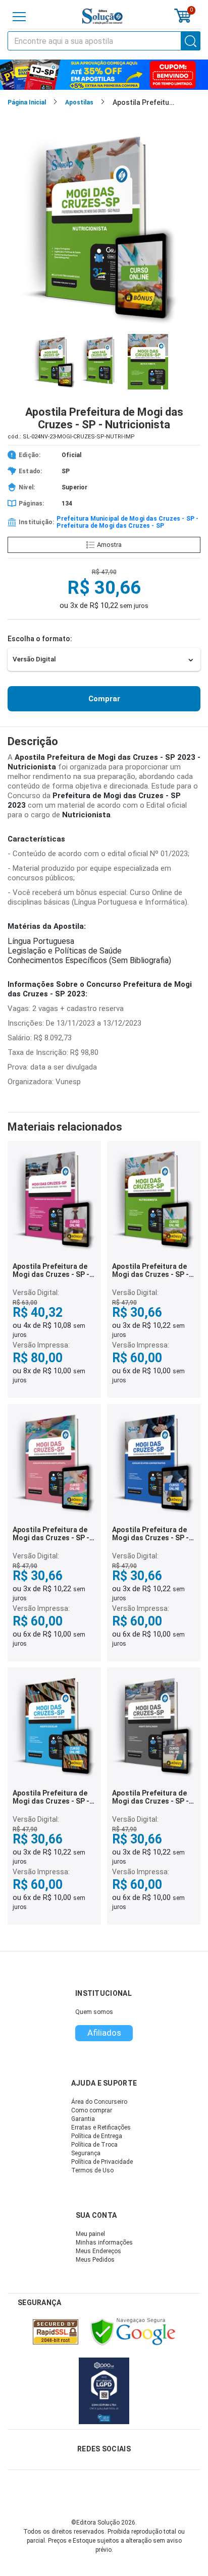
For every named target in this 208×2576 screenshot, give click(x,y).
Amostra (109, 545)
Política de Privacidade (102, 2162)
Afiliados (104, 2033)
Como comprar (92, 2110)
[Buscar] (191, 41)
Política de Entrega (97, 2136)
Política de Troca (94, 2145)
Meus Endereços (98, 2251)
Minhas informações (104, 2243)
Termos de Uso (92, 2170)
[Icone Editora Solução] (102, 16)
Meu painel (90, 2234)
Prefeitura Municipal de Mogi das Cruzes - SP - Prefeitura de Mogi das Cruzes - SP (127, 522)
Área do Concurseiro (99, 2102)
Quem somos (94, 2012)
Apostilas (79, 102)
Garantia (83, 2119)
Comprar (104, 699)
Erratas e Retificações (101, 2127)
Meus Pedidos (95, 2260)
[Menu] (19, 17)
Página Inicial (27, 102)
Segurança (86, 2153)
